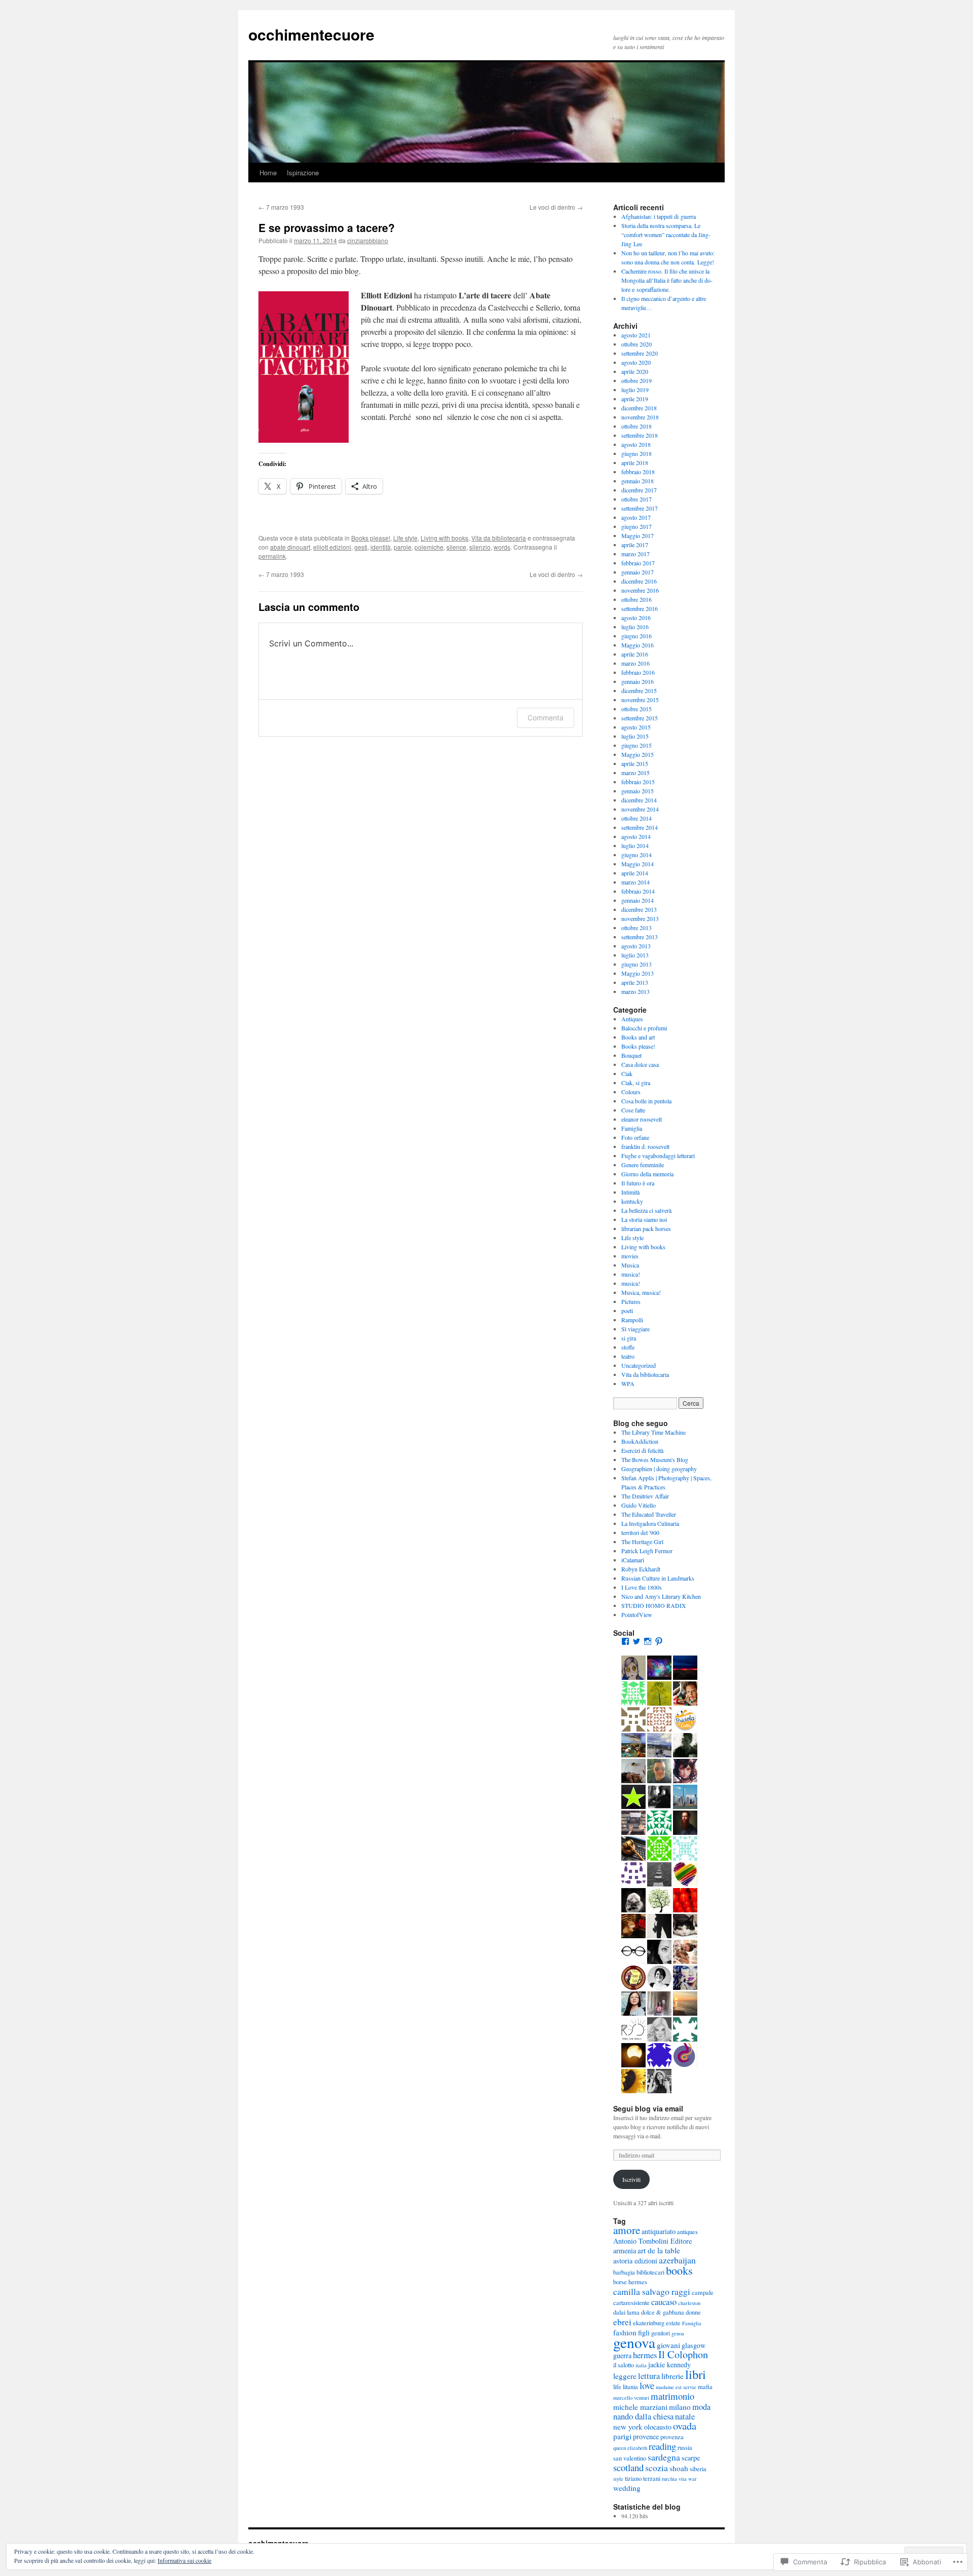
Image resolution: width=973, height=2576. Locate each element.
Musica (630, 1265)
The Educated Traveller (649, 1514)
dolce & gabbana (663, 2312)
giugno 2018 (637, 453)
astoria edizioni (635, 2261)
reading (662, 2446)
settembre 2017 (640, 508)
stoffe (628, 1347)
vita (683, 2479)
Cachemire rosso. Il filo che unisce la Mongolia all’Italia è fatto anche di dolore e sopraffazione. (667, 280)
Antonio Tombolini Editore (652, 2241)
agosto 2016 (636, 618)
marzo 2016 (635, 663)
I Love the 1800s (642, 1587)
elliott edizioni (332, 547)
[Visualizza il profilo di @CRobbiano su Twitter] (637, 1641)
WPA (628, 1383)
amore (627, 2230)
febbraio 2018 (638, 472)
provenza (672, 2437)
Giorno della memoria (647, 1174)
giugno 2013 (637, 964)
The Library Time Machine (653, 1432)
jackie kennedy (669, 2364)
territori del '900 (640, 1532)
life (617, 2387)
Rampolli (632, 1320)
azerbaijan (677, 2260)
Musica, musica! (641, 1292)
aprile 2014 (635, 873)
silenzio (480, 547)
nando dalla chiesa (643, 2416)
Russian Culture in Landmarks (658, 1578)
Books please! (371, 538)
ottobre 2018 (637, 426)
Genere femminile (643, 1165)
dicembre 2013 (639, 909)
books (679, 2270)
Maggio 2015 (638, 754)
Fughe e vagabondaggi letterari (658, 1156)
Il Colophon (683, 2354)
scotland (628, 2467)
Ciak (627, 1073)
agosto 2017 (636, 517)
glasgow (694, 2345)
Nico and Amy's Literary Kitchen (661, 1596)
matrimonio (672, 2396)
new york (628, 2427)
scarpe (691, 2458)
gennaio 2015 (638, 791)
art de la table (659, 2250)
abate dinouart (290, 547)
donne (693, 2312)
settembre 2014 (640, 827)
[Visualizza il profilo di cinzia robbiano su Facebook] (625, 1641)
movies (630, 1256)
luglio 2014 (635, 845)
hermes (645, 2355)
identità (381, 547)
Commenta (546, 718)
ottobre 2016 (637, 599)
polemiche (429, 547)
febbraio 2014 (638, 891)
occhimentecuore (311, 34)
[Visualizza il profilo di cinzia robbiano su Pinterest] (659, 1641)
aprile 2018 (635, 463)
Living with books (444, 538)
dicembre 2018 (639, 408)
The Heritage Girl (642, 1542)
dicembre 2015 (639, 690)
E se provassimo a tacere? (327, 227)
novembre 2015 (640, 700)
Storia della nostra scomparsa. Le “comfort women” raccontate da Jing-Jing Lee (666, 235)
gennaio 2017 (638, 572)
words (502, 547)
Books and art (638, 1037)
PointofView (637, 1614)
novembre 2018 (640, 417)
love (647, 2385)
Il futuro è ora (638, 1183)
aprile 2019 (635, 399)
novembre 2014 (640, 809)
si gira (629, 1338)
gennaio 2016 (638, 681)
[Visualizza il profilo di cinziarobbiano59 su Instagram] (648, 1641)
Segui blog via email (648, 2108)
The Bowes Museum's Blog (655, 1459)
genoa (678, 2333)
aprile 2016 (635, 654)
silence (456, 547)
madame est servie (676, 2387)
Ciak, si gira (636, 1083)
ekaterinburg (649, 2323)
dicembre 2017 (639, 490)
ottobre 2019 (637, 380)
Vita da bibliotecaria (499, 538)
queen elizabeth (630, 2448)
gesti (361, 547)
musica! (631, 1274)
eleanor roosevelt (642, 1119)
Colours (631, 1092)
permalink (272, 556)
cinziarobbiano (368, 240)
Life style (405, 538)
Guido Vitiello (639, 1505)
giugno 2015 (637, 745)
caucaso (664, 2302)
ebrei (622, 2322)
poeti (627, 1311)
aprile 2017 (635, 545)
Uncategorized (639, 1365)
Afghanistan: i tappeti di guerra (659, 216)
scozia (657, 2468)
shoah (679, 2468)
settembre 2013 (640, 937)
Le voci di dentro (556, 207)
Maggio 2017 (638, 535)
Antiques (632, 1019)
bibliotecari (650, 2272)
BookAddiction (640, 1441)
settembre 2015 (640, 718)
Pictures (631, 1301)
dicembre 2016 (639, 581)
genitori (661, 2333)
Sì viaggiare (635, 1329)
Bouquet (631, 1055)
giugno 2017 (637, 526)
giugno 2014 (637, 855)
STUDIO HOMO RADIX (654, 1605)
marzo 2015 (635, 773)
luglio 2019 (635, 390)
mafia (705, 2387)
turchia (669, 2479)
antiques (687, 2232)
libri (696, 2374)
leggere (625, 2376)
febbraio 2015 (638, 782)
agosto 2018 (636, 444)
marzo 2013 (635, 991)
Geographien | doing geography (659, 1469)
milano (680, 2407)
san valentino (630, 2458)
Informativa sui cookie (184, 2560)
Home (268, 172)
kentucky (632, 1201)
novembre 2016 (640, 590)
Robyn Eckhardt (641, 1569)
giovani (668, 2345)
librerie (672, 2376)
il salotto (624, 2365)
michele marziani (640, 2407)
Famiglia (632, 1128)
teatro (628, 1356)
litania (630, 2387)
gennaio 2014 (638, 900)
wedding (627, 2488)
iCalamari (633, 1560)
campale (703, 2293)
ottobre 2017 (637, 499)
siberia (698, 2469)
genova (634, 2342)
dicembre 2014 (639, 800)
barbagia (624, 2272)
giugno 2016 (637, 636)
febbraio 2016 (638, 672)
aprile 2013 (635, 982)
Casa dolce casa (640, 1064)
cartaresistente (631, 2303)
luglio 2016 (635, 627)
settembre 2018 (640, 435)
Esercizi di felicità (642, 1450)
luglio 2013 (635, 955)
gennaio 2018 (638, 481)
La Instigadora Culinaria (650, 1523)
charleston (689, 2303)
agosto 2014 (636, 836)
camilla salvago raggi (652, 2291)
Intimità (630, 1192)
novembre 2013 (640, 918)
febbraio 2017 (638, 563)
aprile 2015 (635, 763)
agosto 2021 (636, 335)
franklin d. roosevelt (645, 1146)
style (618, 2479)
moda (701, 2407)
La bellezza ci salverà (646, 1210)
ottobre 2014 (637, 818)
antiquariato (659, 2231)
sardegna (664, 2457)
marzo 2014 (635, 882)
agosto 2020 (636, 362)
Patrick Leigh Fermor (647, 1551)
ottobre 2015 (637, 709)
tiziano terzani (643, 2478)
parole (403, 547)
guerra (622, 2355)
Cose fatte (633, 1110)
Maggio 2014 (638, 864)
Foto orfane (635, 1137)
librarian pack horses (646, 1228)
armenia (625, 2251)
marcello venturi (631, 2398)
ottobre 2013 (637, 928)
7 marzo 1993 (281, 207)
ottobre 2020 (637, 344)
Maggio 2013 (638, 973)
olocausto (658, 2427)
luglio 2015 (635, 736)
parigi (622, 2436)
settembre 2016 (640, 608)
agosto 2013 (636, 946)
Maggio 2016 (638, 645)
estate (673, 2323)
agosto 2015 (636, 727)
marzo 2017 (635, 554)
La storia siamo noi (644, 1219)
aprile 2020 (635, 371)
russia (685, 2448)
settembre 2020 (640, 353)
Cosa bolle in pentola (646, 1101)
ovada (685, 2426)
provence (646, 2436)
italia (641, 2365)
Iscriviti (631, 2179)
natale (685, 2416)
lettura (649, 2376)
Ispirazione (303, 172)
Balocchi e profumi (644, 1028)
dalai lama (626, 2312)
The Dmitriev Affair (645, 1496)
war (693, 2479)
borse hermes (630, 2282)
